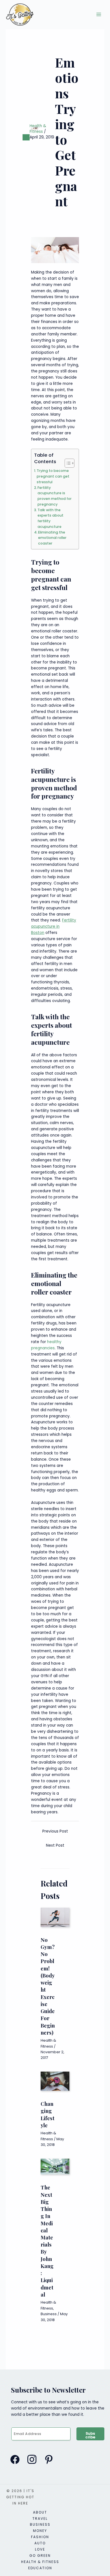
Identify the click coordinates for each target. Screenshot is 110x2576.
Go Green (40, 2556)
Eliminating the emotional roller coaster (52, 538)
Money (40, 2531)
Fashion (40, 2537)
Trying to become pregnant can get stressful (53, 476)
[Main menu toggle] (99, 15)
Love (40, 2549)
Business (49, 2314)
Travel (40, 2518)
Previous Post (55, 1831)
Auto (40, 2543)
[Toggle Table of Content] (67, 463)
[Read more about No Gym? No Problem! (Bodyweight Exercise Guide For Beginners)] (55, 1917)
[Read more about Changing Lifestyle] (55, 2081)
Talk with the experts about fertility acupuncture (50, 518)
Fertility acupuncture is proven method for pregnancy (55, 496)
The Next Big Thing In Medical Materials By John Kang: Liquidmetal (47, 2241)
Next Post (55, 1845)
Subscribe (91, 2435)
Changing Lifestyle (48, 2114)
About (40, 2512)
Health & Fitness (38, 129)
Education (40, 2568)
